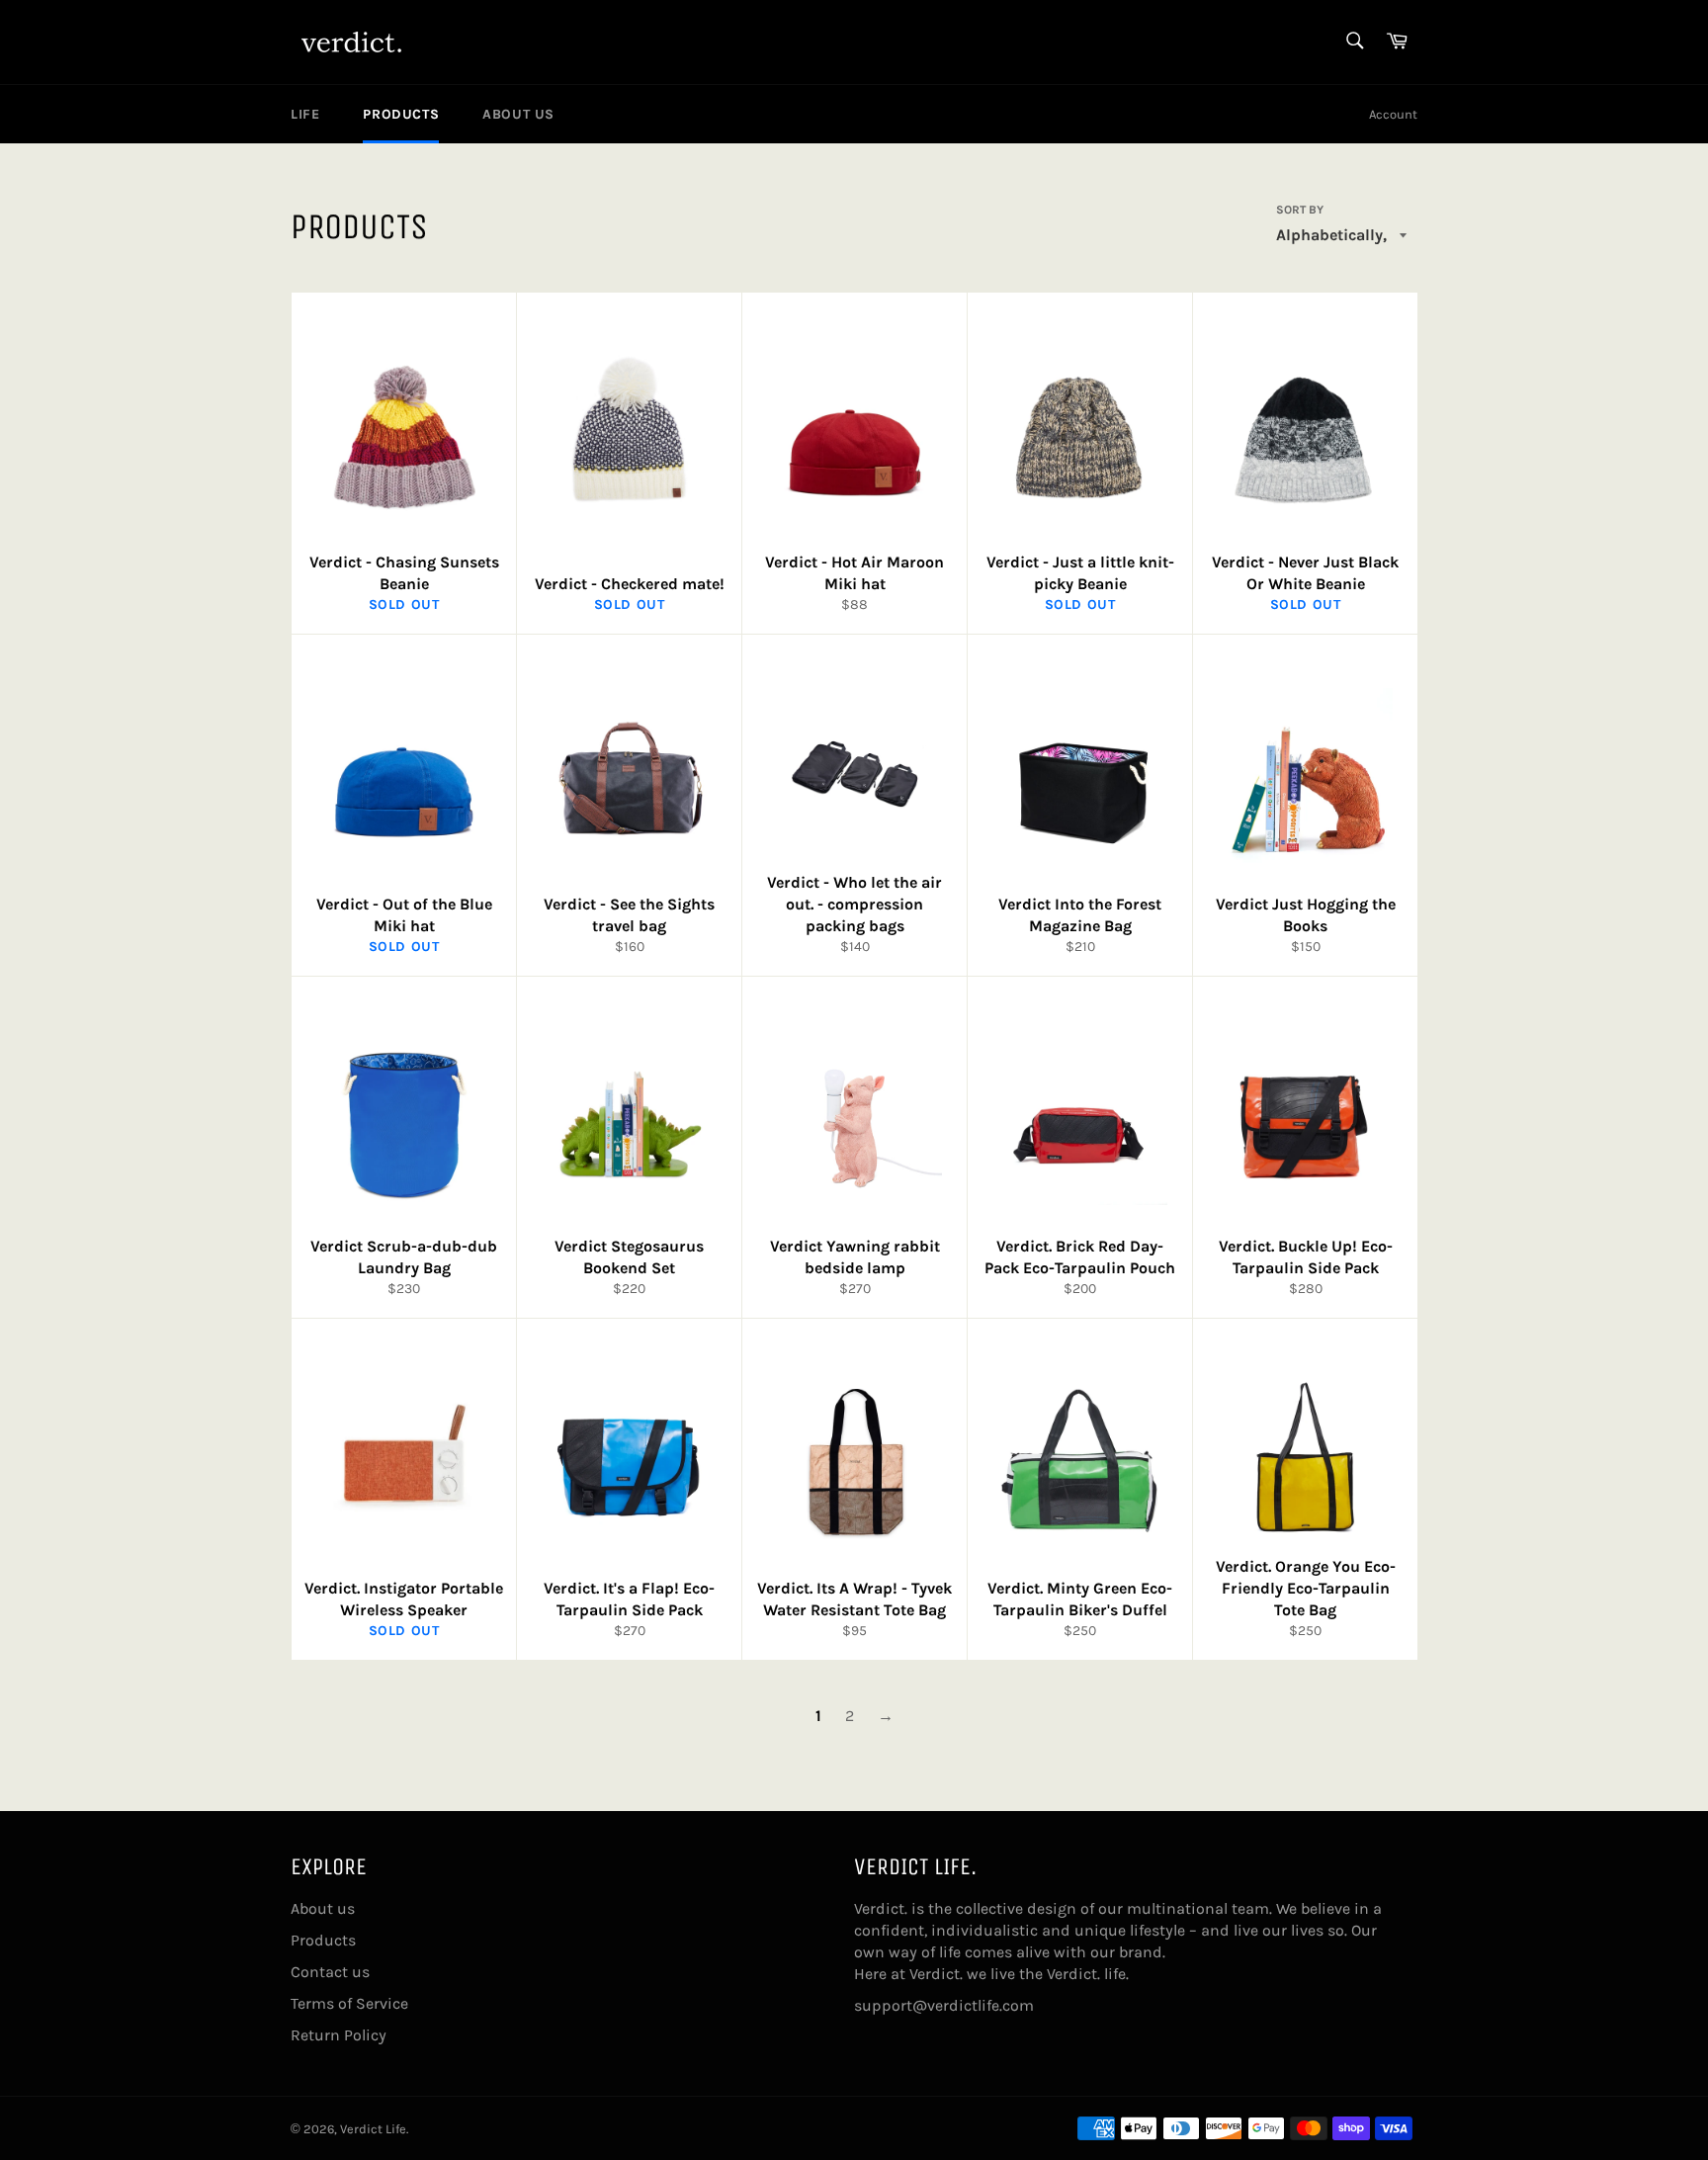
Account (1393, 114)
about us (518, 114)
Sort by (1300, 210)
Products (401, 114)
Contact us (330, 1972)
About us (323, 1908)
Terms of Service (349, 2003)
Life (305, 114)
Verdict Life (373, 2129)
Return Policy (339, 2035)
